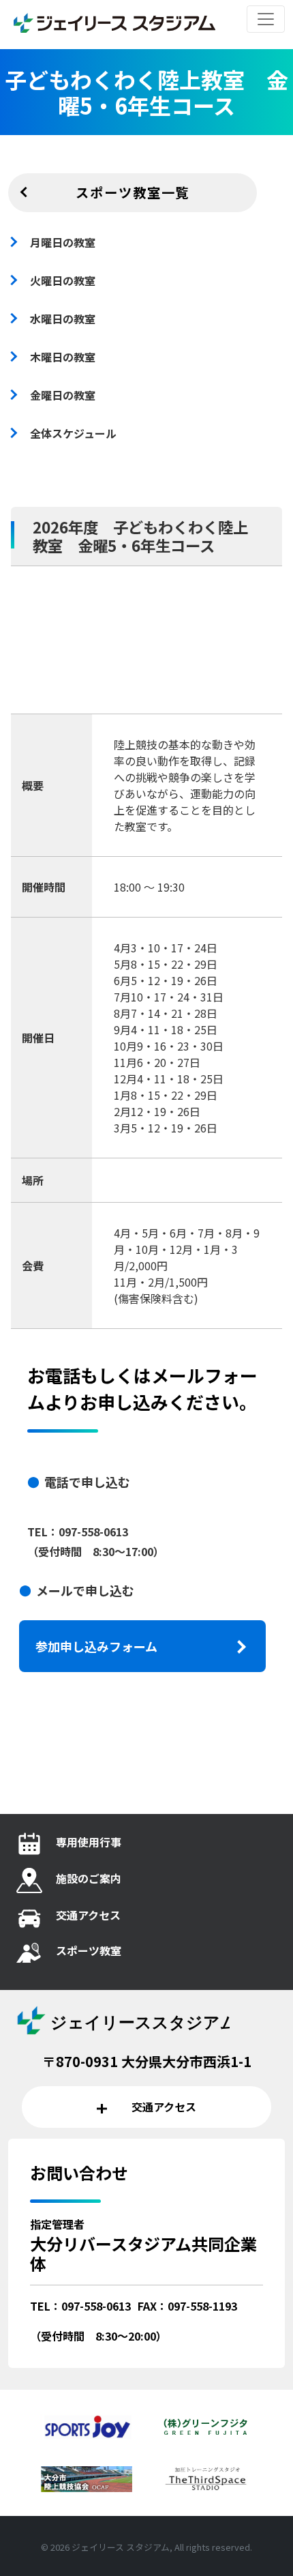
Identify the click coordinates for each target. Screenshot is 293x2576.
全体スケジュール (73, 433)
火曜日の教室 (63, 280)
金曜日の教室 (63, 395)
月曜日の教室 (63, 242)
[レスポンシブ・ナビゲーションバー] (266, 19)
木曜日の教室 (63, 357)
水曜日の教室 (63, 319)
